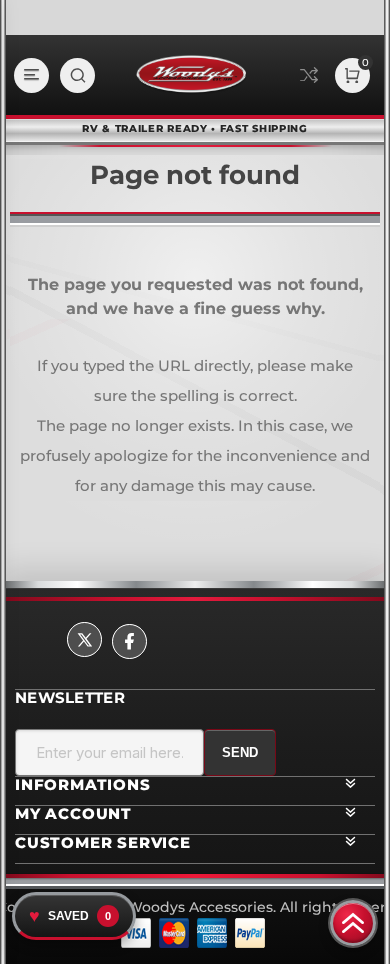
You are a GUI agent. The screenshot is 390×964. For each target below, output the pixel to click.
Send (240, 752)
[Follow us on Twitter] (84, 639)
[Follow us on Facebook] (129, 641)
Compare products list (309, 75)
